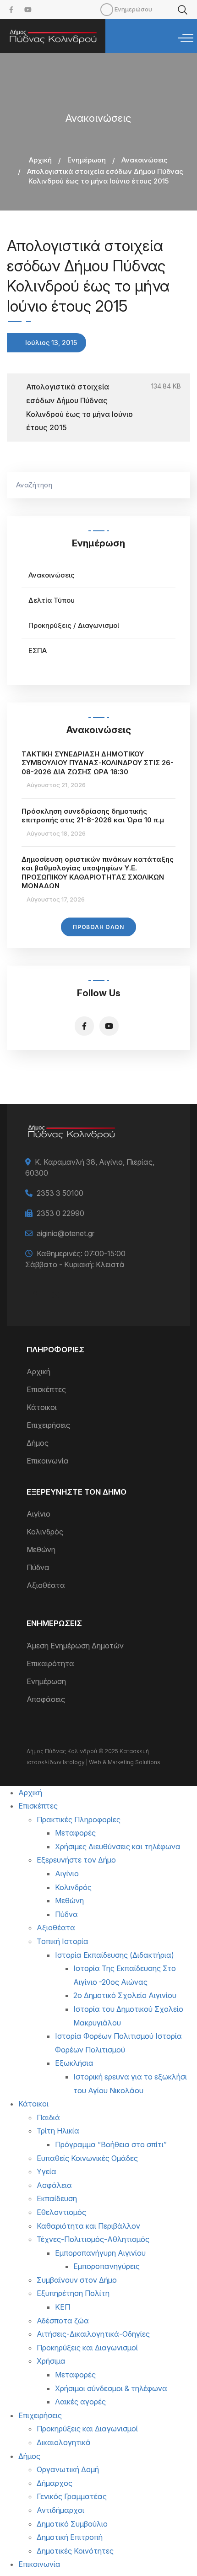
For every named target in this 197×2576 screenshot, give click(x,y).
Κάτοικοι (42, 1407)
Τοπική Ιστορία (63, 1941)
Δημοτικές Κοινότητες (75, 2551)
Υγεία (47, 2171)
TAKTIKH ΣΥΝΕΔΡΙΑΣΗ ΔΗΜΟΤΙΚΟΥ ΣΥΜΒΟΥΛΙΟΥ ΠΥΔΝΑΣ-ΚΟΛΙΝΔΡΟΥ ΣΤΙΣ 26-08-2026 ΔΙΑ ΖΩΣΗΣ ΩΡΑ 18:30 (98, 763)
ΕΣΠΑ (38, 651)
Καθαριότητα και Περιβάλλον (88, 2226)
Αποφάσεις (46, 1699)
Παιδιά (48, 2117)
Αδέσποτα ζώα (63, 2321)
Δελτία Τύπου (52, 600)
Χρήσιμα (51, 2361)
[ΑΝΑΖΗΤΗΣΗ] (179, 485)
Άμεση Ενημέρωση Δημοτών (75, 1646)
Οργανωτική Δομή (68, 2469)
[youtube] (28, 10)
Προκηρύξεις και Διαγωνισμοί (87, 2348)
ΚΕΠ (63, 2307)
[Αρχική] (53, 36)
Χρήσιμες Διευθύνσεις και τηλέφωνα (118, 1847)
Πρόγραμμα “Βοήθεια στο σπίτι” (111, 2144)
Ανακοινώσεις (145, 160)
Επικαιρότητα (50, 1663)
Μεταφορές (75, 1833)
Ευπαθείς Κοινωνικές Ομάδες (87, 2158)
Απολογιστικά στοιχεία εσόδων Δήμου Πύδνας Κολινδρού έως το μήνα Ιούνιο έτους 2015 (79, 407)
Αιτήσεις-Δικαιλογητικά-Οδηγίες (93, 2334)
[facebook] (11, 10)
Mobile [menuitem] (107, 10)
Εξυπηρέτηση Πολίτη (73, 2293)
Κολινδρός (45, 1532)
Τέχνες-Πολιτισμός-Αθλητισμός (93, 2239)
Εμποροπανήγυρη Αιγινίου (100, 2253)
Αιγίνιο (38, 1514)
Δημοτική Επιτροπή (70, 2537)
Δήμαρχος (55, 2483)
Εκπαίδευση (57, 2198)
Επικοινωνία (48, 1461)
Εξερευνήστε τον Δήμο (76, 1860)
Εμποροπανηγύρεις (107, 2266)
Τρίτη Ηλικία (58, 2131)
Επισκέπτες (46, 1389)
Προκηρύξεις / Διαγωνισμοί (74, 625)
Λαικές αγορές (80, 2402)
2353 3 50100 (60, 1193)
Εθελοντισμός (61, 2212)
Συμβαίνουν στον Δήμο (77, 2280)
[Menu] (186, 38)
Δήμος (38, 1443)
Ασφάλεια (54, 2185)
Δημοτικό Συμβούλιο (72, 2524)
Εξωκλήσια (74, 2063)
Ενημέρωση (87, 160)
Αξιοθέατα (46, 1585)
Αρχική (40, 160)
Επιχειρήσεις (48, 1425)
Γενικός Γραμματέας (72, 2496)
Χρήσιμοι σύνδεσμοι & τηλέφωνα (111, 2388)
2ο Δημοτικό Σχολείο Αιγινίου (125, 1995)
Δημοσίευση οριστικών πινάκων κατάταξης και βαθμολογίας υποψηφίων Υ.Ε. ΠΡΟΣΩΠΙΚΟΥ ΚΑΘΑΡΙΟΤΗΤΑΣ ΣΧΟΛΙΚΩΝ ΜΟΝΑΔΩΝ (98, 873)
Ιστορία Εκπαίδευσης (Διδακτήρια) (115, 1955)
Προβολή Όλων (98, 927)
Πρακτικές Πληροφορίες (79, 1820)
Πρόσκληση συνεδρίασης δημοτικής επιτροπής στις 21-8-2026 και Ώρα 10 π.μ (93, 816)
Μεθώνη (41, 1550)
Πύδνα (38, 1567)
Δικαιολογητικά (64, 2442)
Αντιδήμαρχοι (60, 2510)
